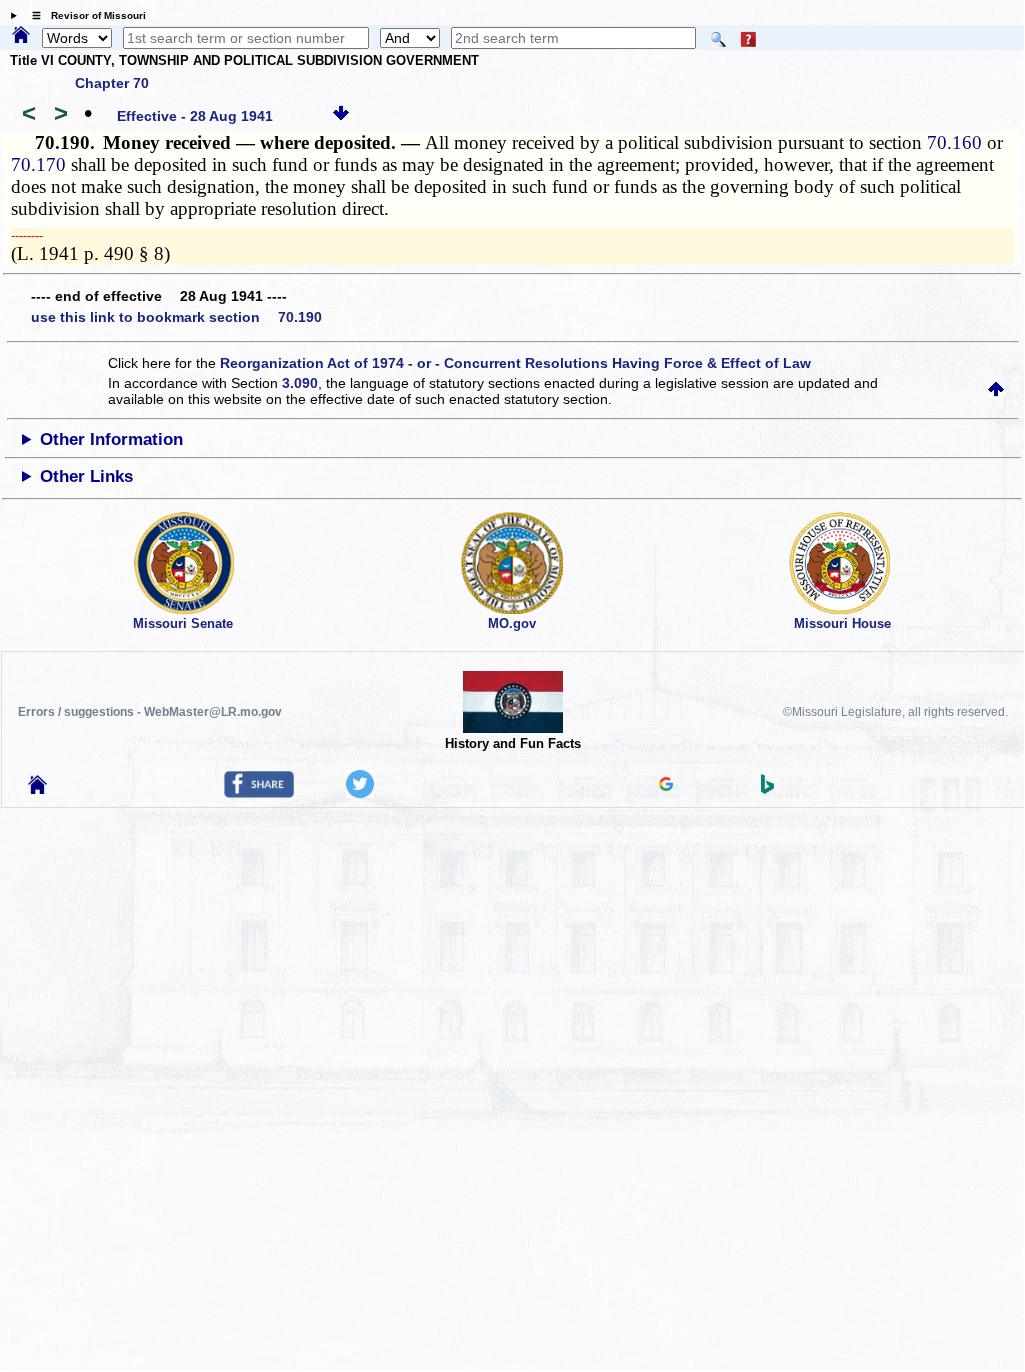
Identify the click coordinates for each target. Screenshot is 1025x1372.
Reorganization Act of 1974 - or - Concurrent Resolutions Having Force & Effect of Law (515, 363)
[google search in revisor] (666, 786)
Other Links (86, 476)
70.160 (954, 142)
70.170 (38, 164)
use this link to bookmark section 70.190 (176, 317)
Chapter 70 (112, 83)
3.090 (300, 383)
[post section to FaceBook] (259, 793)
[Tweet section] (360, 793)
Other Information (111, 439)
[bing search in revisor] (768, 789)
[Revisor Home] (38, 789)
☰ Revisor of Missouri (84, 15)
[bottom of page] (341, 116)
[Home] (21, 36)
